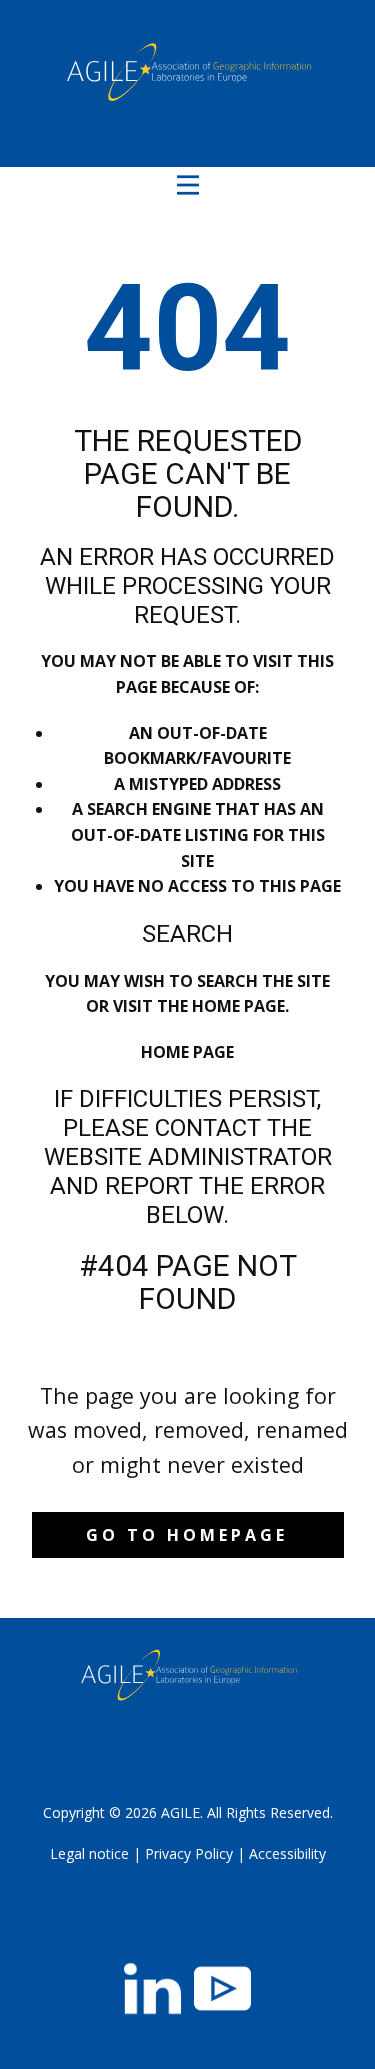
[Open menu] (188, 185)
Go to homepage (187, 1535)
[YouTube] (222, 1988)
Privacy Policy (189, 1853)
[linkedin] (152, 1988)
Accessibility (287, 1853)
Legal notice (89, 1853)
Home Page (187, 1052)
